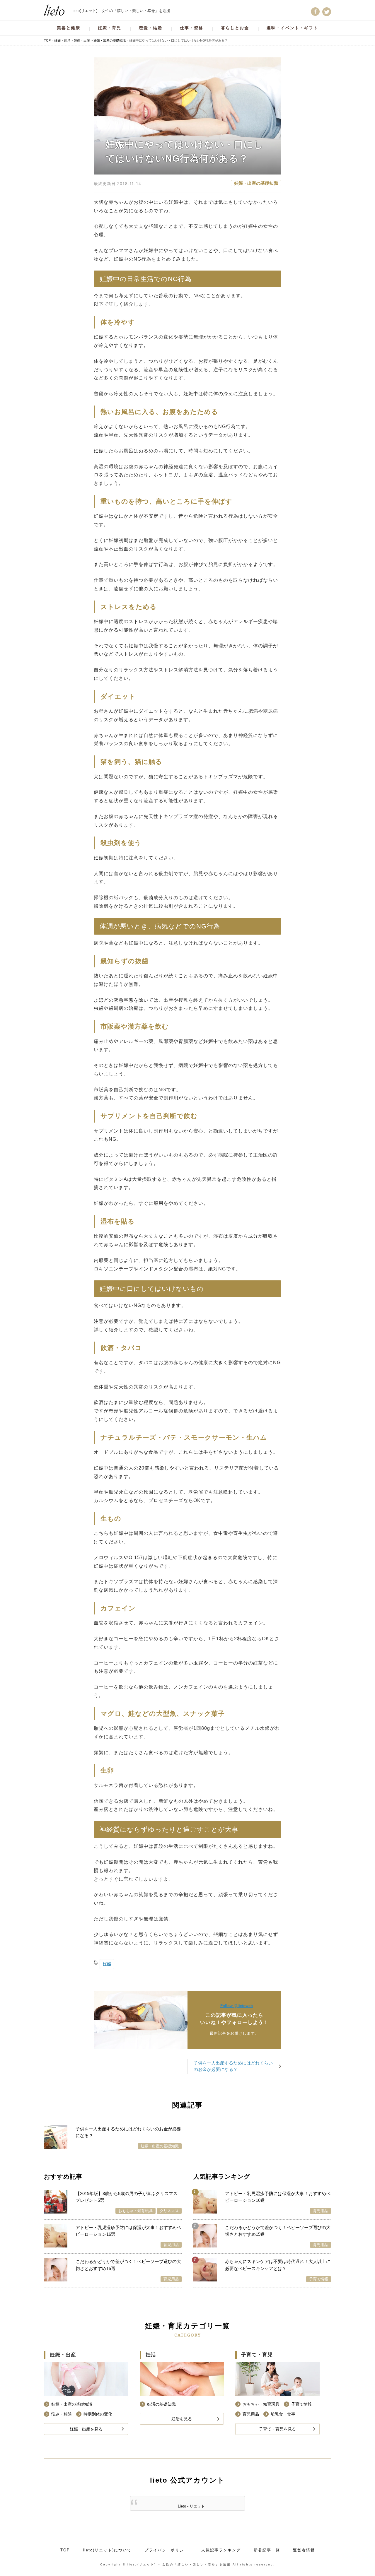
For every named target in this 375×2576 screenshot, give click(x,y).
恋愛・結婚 (151, 28)
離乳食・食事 (283, 2414)
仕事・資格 (192, 28)
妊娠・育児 (110, 28)
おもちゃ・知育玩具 (135, 2211)
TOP (65, 2550)
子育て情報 (319, 2279)
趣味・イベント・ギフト (292, 28)
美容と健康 (69, 28)
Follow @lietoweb (237, 2006)
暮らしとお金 (235, 28)
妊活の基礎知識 (161, 2404)
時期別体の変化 (98, 2414)
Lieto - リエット (191, 2506)
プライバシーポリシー (166, 2550)
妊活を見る (182, 2419)
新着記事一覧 (267, 2550)
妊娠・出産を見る (86, 2429)
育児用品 (171, 2245)
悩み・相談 (62, 2414)
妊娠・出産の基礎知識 (256, 183)
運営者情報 (304, 2550)
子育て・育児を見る (277, 2429)
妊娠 (107, 1964)
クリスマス (169, 2211)
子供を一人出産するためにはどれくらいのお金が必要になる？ (233, 2066)
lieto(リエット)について (107, 2550)
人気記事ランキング (221, 2550)
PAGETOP (362, 2558)
